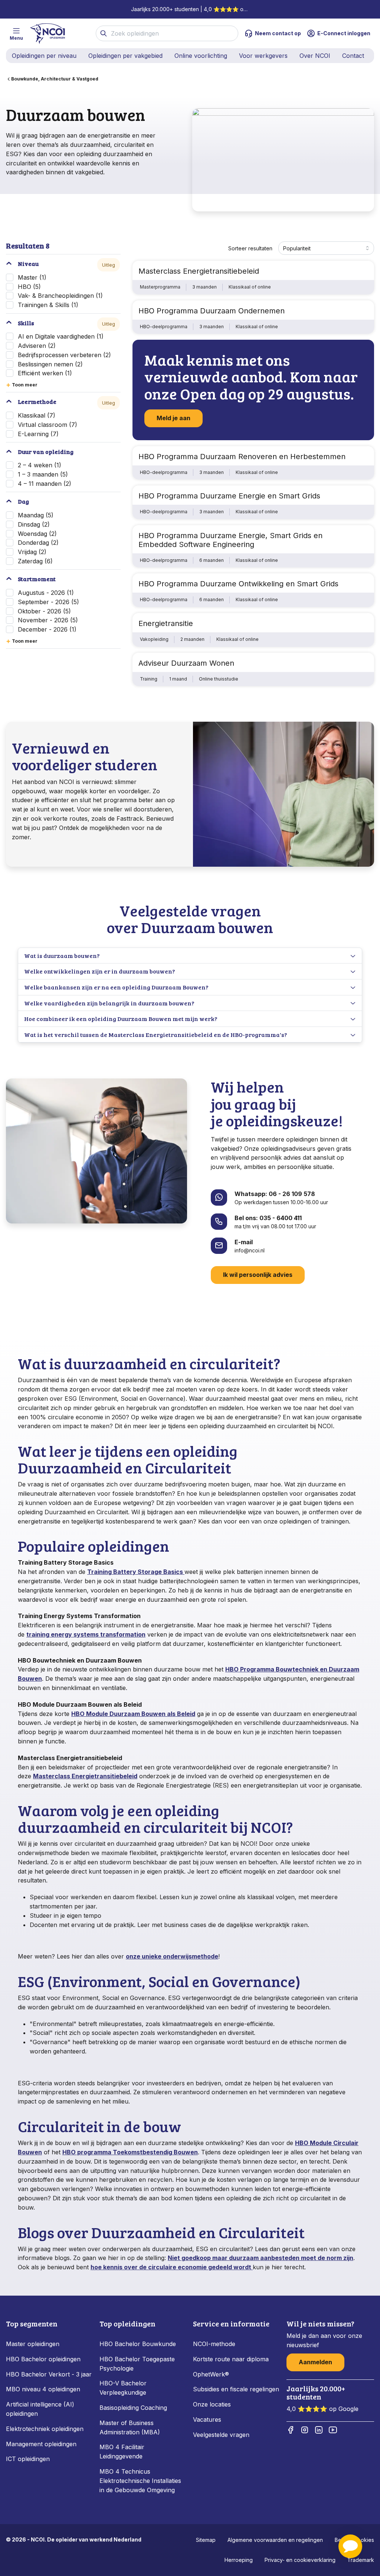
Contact (353, 56)
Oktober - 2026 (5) (44, 611)
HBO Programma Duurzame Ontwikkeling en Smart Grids (238, 584)
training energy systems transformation (86, 1634)
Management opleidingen (41, 2444)
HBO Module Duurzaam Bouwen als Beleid (133, 1714)
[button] (350, 2546)
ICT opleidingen (28, 2459)
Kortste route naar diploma (231, 2359)
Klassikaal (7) (37, 415)
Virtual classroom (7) (47, 425)
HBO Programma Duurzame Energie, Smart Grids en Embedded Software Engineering (230, 540)
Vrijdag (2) (32, 552)
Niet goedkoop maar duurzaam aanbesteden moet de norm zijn (261, 2258)
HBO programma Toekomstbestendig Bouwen (130, 2152)
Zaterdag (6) (35, 561)
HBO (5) (29, 287)
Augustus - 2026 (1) (46, 593)
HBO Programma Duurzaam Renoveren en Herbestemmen (242, 457)
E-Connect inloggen (344, 33)
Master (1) (32, 277)
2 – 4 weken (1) (40, 465)
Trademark (361, 2560)
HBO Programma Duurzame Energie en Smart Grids (229, 496)
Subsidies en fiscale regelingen (236, 2389)
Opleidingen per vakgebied (125, 56)
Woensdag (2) (37, 534)
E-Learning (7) (38, 434)
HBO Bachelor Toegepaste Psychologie (137, 2364)
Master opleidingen (33, 2344)
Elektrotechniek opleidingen (45, 2429)
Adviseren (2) (37, 346)
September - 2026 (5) (48, 602)
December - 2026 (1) (47, 629)
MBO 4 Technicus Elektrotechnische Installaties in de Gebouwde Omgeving (140, 2481)
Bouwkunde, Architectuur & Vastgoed (55, 79)
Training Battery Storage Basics (136, 1572)
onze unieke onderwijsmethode (172, 1956)
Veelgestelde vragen (221, 2435)
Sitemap (206, 2540)
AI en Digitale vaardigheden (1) (61, 336)
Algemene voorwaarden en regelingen (275, 2540)
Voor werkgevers (263, 56)
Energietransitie (166, 623)
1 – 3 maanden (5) (43, 474)
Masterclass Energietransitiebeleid (199, 271)
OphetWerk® (211, 2374)
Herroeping (239, 2560)
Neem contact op (278, 33)
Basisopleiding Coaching (133, 2408)
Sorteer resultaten (250, 248)
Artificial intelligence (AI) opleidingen (40, 2409)
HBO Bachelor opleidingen (43, 2359)
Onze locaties (212, 2404)
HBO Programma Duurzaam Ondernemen (212, 311)
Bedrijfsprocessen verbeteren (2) (64, 355)
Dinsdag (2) (34, 524)
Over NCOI (315, 56)
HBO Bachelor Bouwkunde (138, 2344)
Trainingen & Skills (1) (48, 305)
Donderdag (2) (38, 543)
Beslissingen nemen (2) (50, 364)
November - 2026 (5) (48, 620)
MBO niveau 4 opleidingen (43, 2389)
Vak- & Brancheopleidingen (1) (60, 296)
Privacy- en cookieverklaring (300, 2560)
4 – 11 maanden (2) (45, 484)
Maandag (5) (36, 515)
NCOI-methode (214, 2344)
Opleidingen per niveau (44, 56)
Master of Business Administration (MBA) (130, 2427)
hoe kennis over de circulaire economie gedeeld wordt (172, 2267)
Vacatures (207, 2419)
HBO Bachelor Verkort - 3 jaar (49, 2374)
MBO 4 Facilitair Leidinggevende (122, 2452)
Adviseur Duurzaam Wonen (186, 663)
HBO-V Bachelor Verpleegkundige (123, 2388)
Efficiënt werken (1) (45, 373)
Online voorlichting (201, 56)
